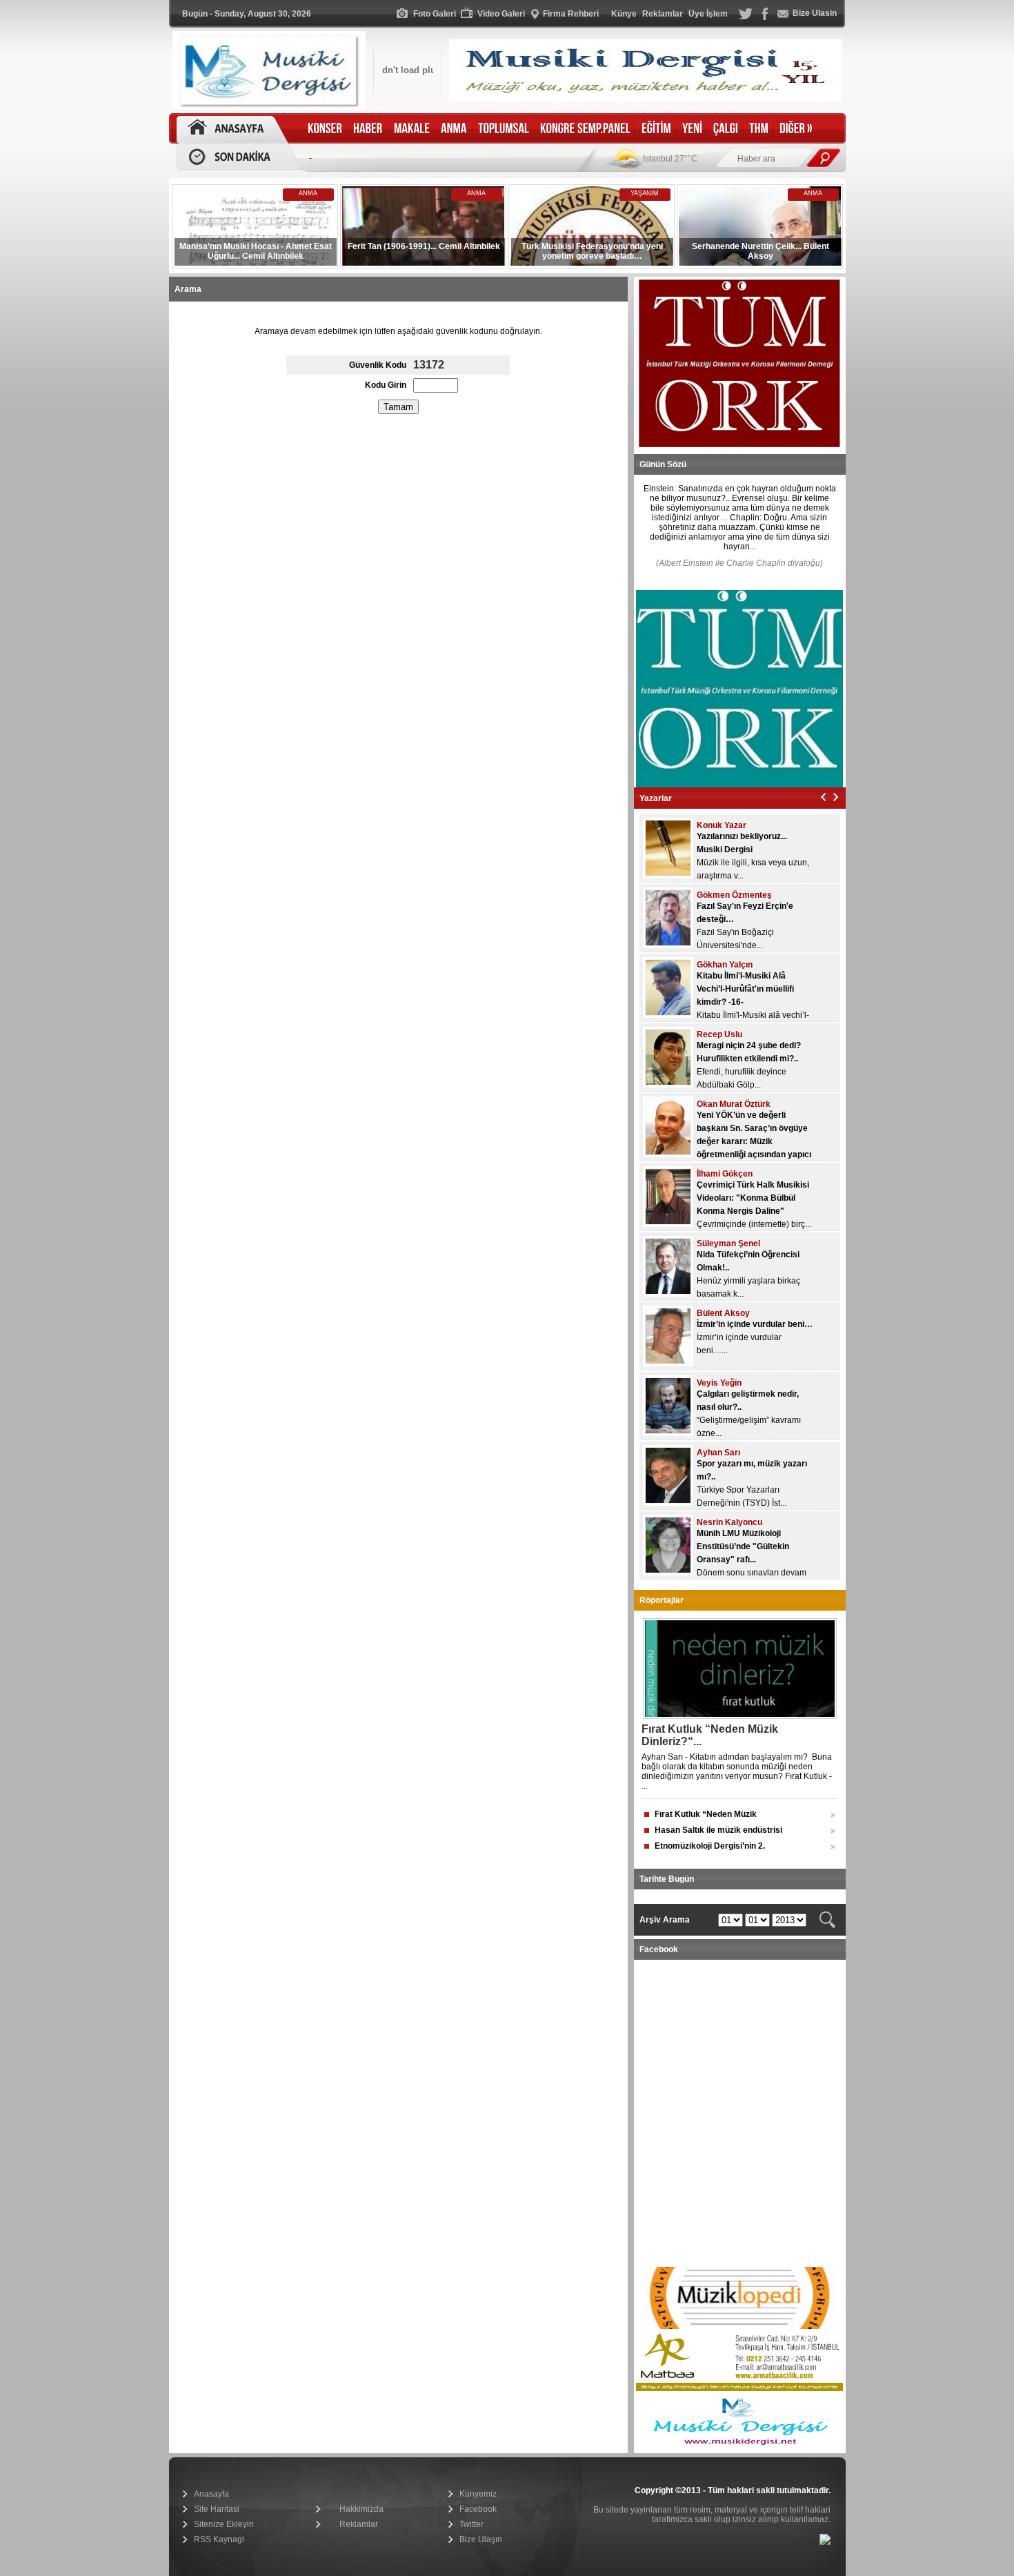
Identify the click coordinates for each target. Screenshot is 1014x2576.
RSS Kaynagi (219, 2539)
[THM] (759, 129)
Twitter (471, 2524)
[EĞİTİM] (656, 129)
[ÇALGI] (726, 129)
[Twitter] (746, 18)
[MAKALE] (412, 129)
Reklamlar (359, 2524)
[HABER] (368, 129)
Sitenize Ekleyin (224, 2524)
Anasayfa (211, 2494)
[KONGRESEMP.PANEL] (585, 129)
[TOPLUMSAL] (504, 129)
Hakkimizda (361, 2509)
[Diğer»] (796, 129)
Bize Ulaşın (481, 2539)
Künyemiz (478, 2494)
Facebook (478, 2509)
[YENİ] (692, 129)
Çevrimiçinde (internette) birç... (754, 1224)
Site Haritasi (217, 2509)
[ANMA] (454, 129)
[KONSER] (325, 129)
